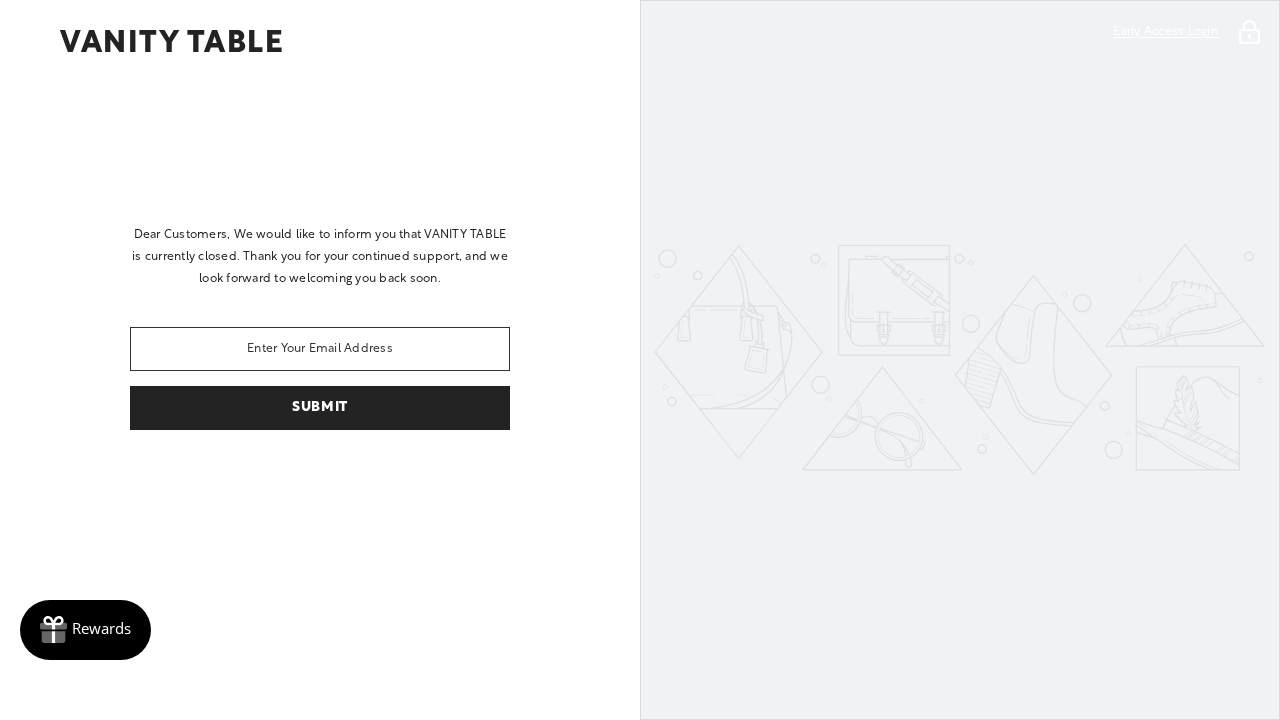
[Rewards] (85, 630)
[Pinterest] (292, 482)
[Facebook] (180, 482)
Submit (320, 407)
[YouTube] (404, 482)
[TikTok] (348, 482)
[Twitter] (460, 482)
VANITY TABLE (172, 45)
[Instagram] (236, 482)
